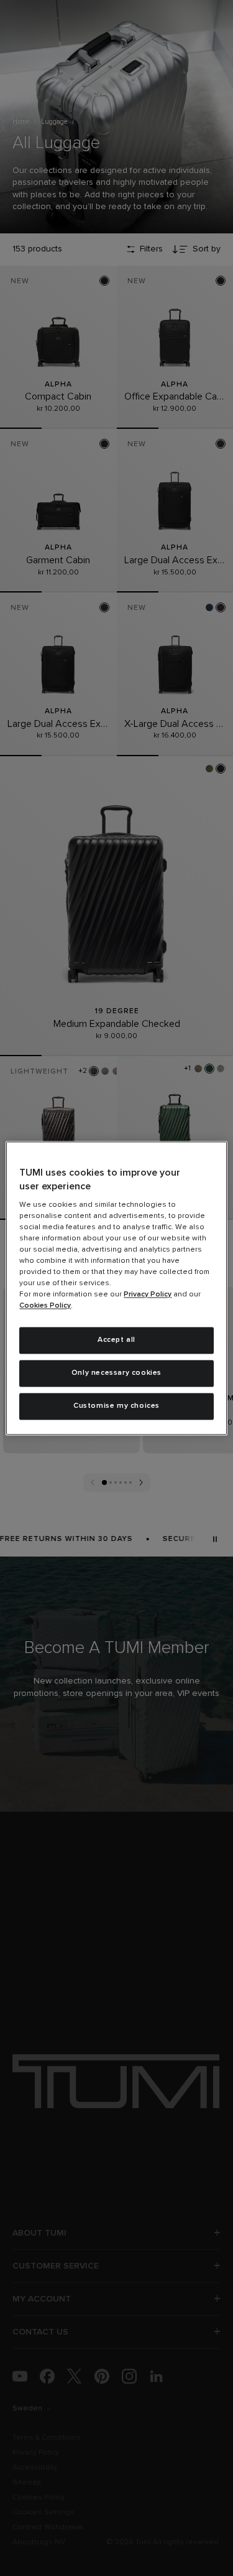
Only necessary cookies (116, 1373)
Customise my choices (116, 1406)
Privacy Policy (148, 1295)
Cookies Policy (45, 1306)
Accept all (116, 1341)
